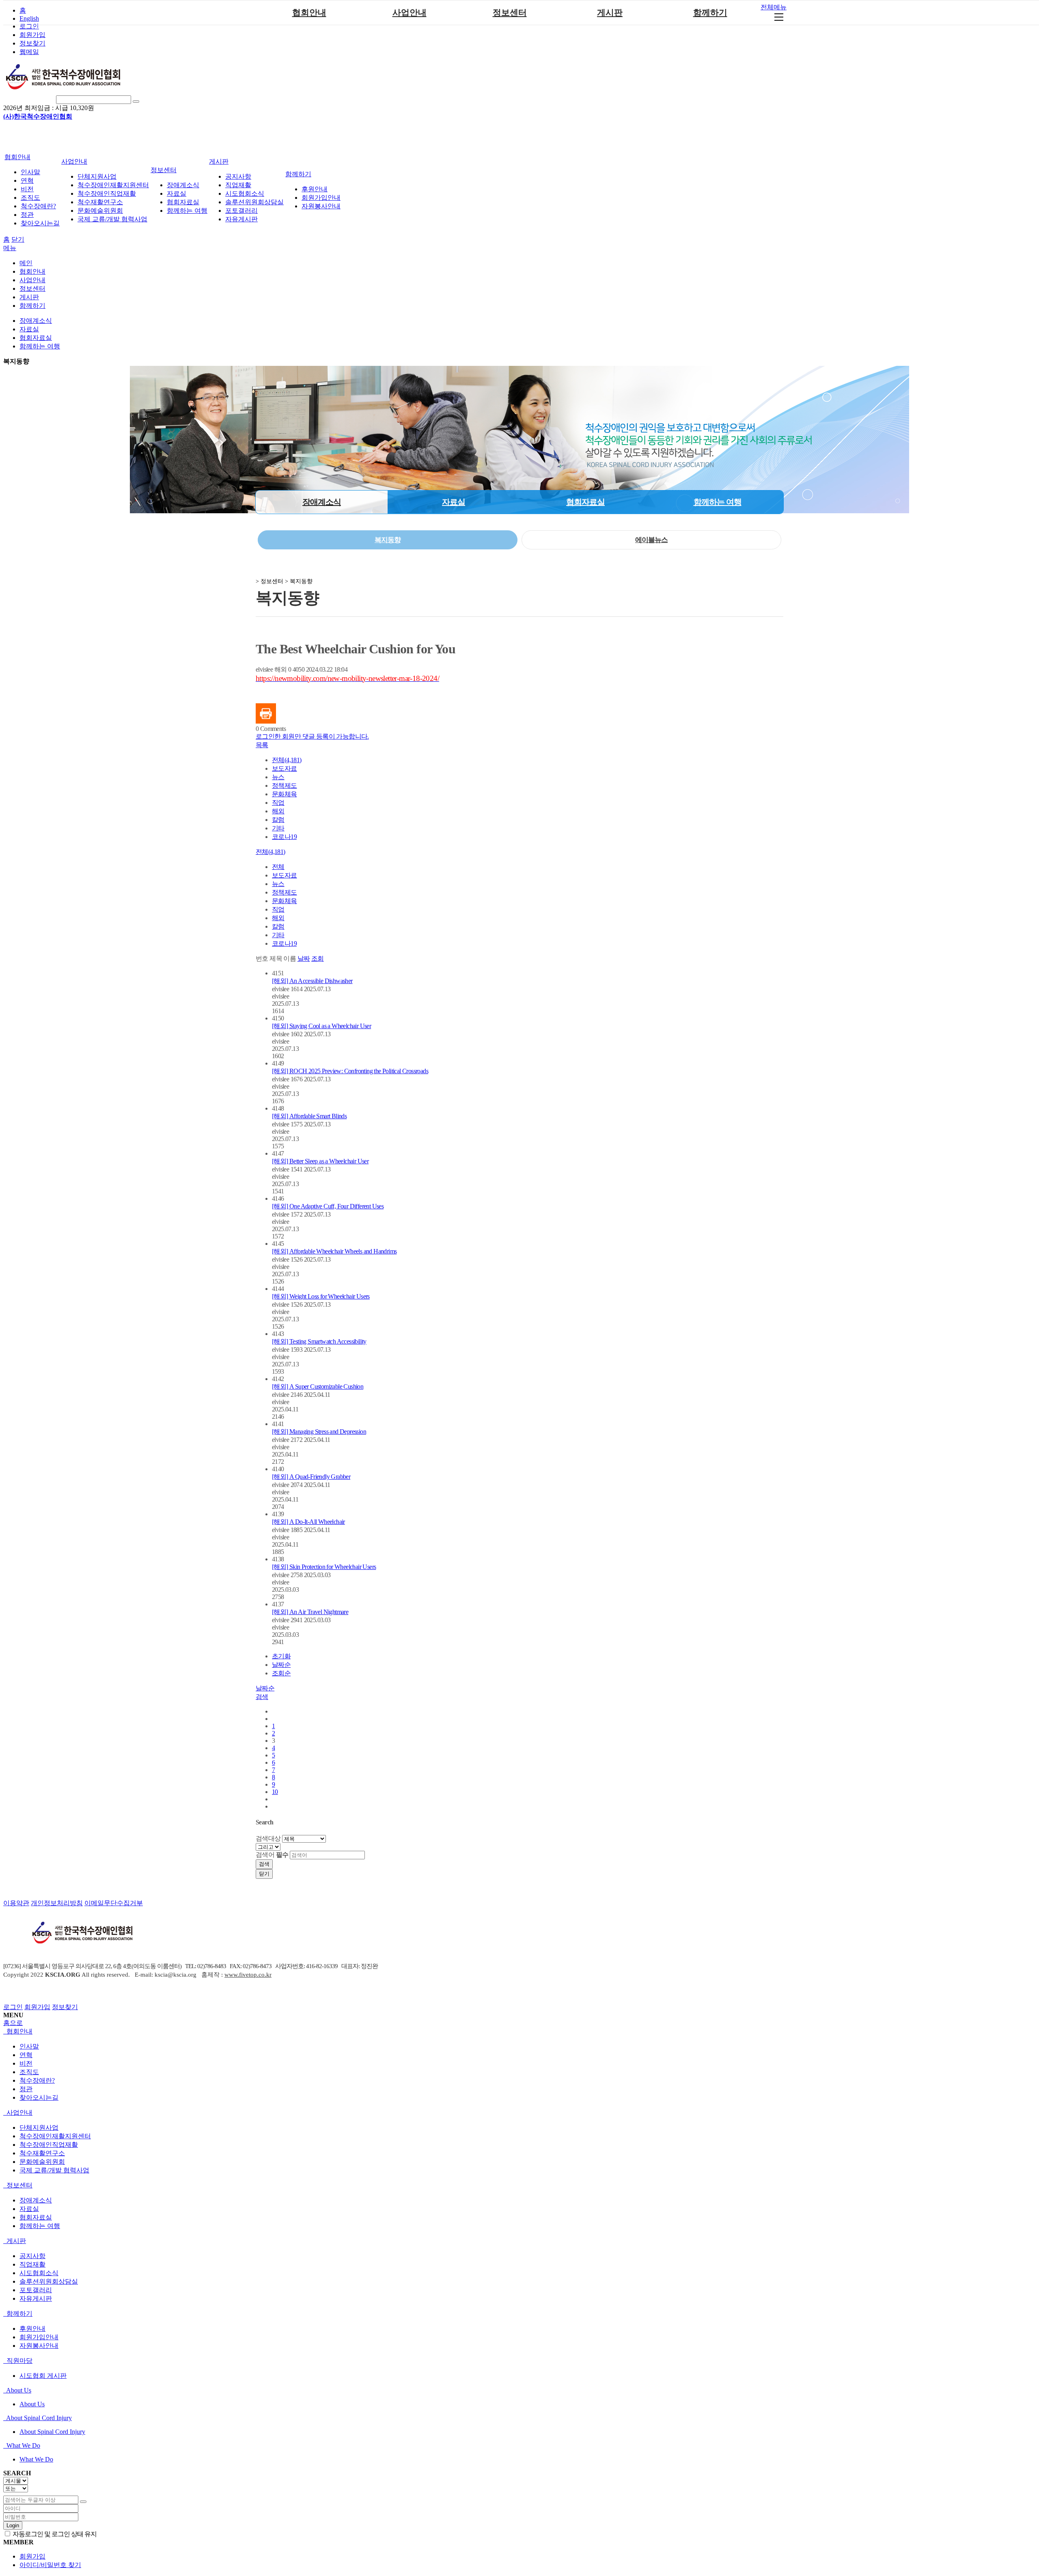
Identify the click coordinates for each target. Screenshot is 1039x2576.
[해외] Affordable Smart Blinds (309, 1116)
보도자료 (285, 768)
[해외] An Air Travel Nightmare (310, 1612)
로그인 (29, 26)
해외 (278, 811)
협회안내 (309, 13)
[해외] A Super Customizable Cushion (318, 1386)
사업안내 (410, 13)
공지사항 (238, 176)
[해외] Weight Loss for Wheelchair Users (321, 1296)
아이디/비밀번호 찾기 (50, 2565)
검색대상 (268, 1838)
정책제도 (285, 786)
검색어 (272, 1855)
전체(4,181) (287, 760)
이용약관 (16, 1903)
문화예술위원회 (100, 211)
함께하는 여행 (187, 211)
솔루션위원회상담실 (254, 202)
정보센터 (510, 13)
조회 (318, 958)
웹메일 (29, 52)
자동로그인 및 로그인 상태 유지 (54, 2534)
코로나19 (284, 837)
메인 (26, 263)
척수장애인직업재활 (107, 193)
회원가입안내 (321, 198)
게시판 (610, 13)
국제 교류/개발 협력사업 (112, 219)
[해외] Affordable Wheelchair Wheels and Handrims (334, 1251)
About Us (18, 2390)
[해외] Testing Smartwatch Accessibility (319, 1341)
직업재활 (238, 185)
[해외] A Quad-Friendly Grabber (311, 1477)
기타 (278, 828)
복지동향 (16, 361)
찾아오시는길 (40, 223)
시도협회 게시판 (43, 2376)
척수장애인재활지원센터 (113, 185)
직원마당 (19, 2361)
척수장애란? (38, 206)
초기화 (281, 1656)
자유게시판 (241, 219)
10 (275, 1792)
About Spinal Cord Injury (38, 2418)
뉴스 (278, 777)
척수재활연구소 (100, 202)
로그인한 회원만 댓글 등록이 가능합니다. (312, 736)
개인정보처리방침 (57, 1903)
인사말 (30, 172)
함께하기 (710, 13)
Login (13, 2525)
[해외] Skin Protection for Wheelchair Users (324, 1567)
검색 (264, 1864)
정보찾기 (32, 43)
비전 (27, 189)
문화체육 (285, 794)
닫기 (18, 239)
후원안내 (315, 189)
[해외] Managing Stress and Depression (319, 1432)
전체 (278, 867)
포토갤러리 (241, 211)
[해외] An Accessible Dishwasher (312, 981)
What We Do (23, 2445)
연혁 (27, 180)
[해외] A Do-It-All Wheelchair (308, 1522)
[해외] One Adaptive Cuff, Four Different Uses (328, 1206)
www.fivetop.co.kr (248, 1975)
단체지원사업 (97, 176)
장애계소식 (183, 185)
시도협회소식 (245, 193)
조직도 (30, 198)
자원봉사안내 (321, 206)
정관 (27, 215)
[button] (262, 745)
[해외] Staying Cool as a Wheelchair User (321, 1026)
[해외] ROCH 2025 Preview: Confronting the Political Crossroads (350, 1071)
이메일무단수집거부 (114, 1903)
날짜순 (281, 1665)
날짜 (304, 958)
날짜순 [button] (265, 1688)
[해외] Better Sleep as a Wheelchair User (320, 1161)
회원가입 (32, 35)
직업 (278, 803)
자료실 (177, 193)
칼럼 (278, 820)
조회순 (281, 1673)
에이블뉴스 (651, 540)
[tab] (519, 2032)
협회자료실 (183, 202)
